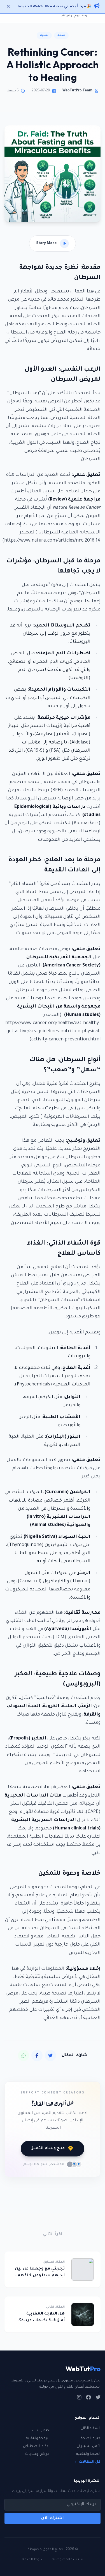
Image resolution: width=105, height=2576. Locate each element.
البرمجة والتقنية (38, 2438)
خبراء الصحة (91, 2438)
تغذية (44, 35)
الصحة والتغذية (88, 2454)
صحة (61, 35)
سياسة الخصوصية (68, 2560)
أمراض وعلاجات (38, 2454)
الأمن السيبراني (88, 2446)
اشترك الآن (53, 2518)
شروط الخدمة (33, 2560)
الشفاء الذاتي (91, 2428)
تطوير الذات (41, 2431)
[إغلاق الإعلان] (8, 7)
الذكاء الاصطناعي (37, 2446)
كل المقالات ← (87, 2462)
